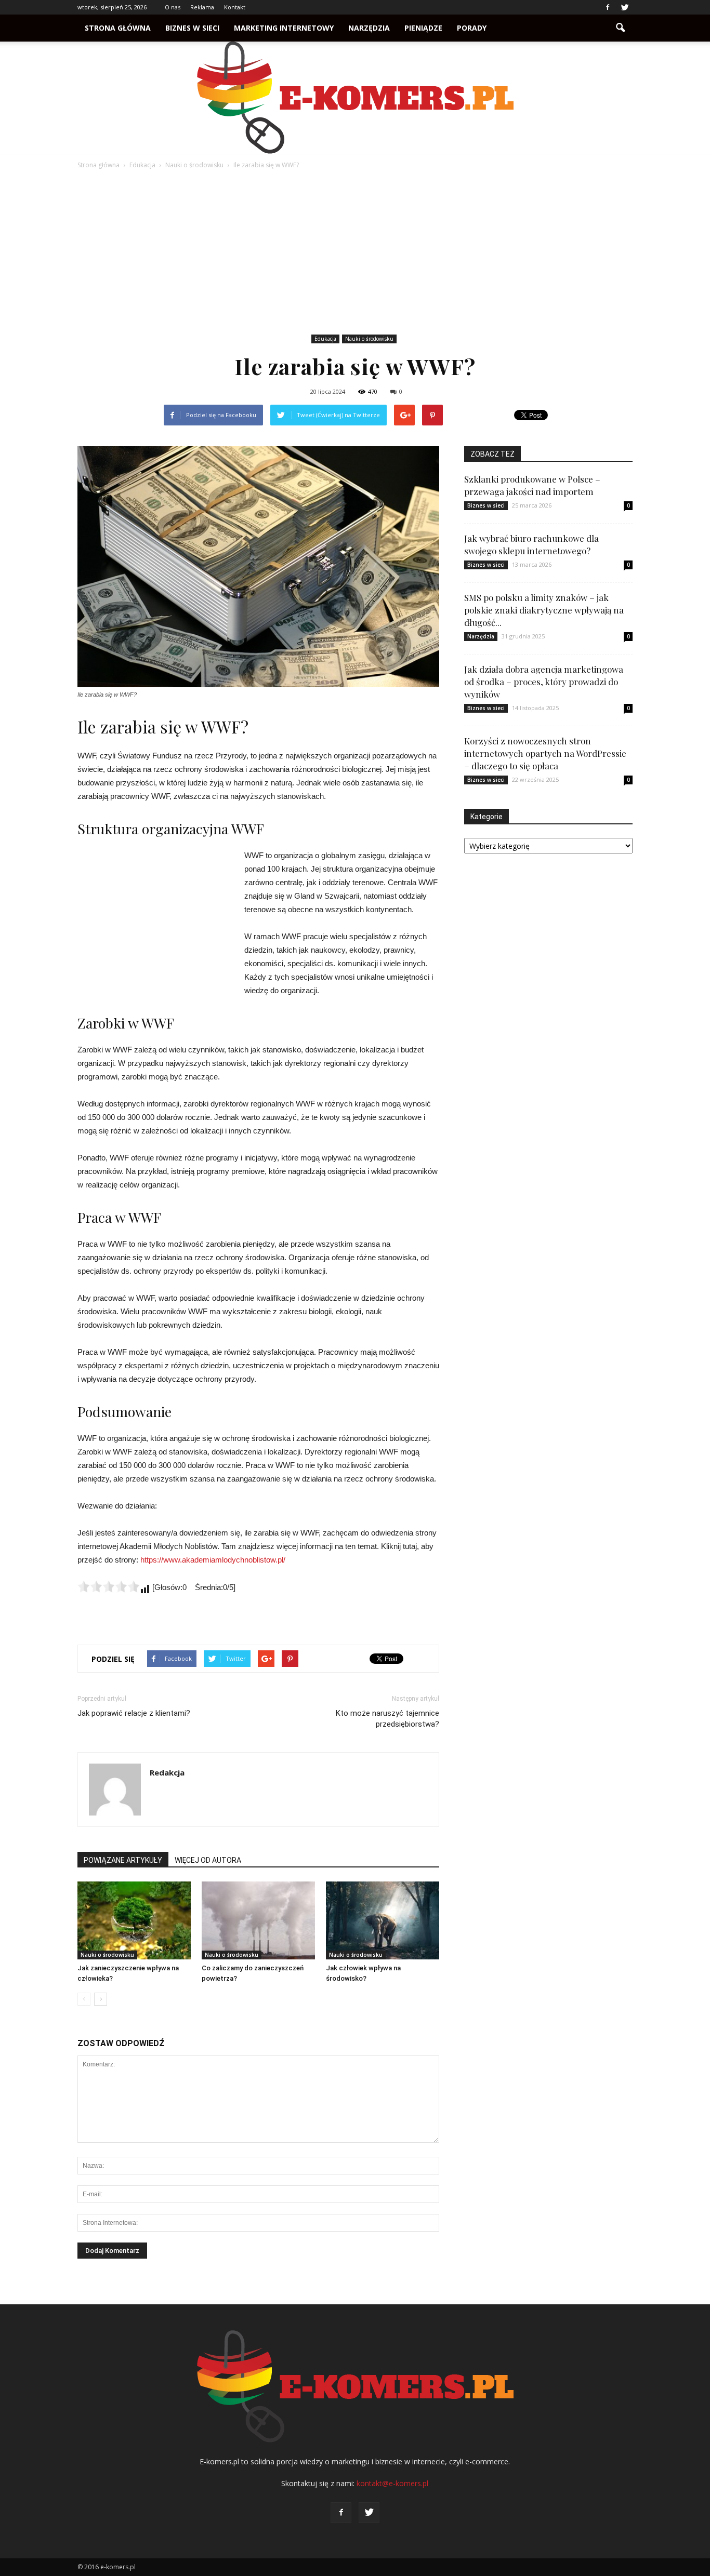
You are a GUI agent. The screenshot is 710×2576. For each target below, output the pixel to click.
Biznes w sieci (192, 28)
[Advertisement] (355, 253)
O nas (173, 7)
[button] (620, 28)
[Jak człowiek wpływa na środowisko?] (383, 1920)
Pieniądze (423, 28)
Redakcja (167, 1772)
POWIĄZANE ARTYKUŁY (123, 1860)
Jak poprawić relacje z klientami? (134, 1713)
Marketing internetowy (284, 28)
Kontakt (235, 7)
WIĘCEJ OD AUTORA (208, 1860)
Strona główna (118, 28)
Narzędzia (369, 28)
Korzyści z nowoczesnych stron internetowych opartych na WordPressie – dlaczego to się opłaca (545, 753)
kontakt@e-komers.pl (392, 2483)
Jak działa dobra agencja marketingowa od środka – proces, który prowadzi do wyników (544, 682)
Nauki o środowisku (369, 339)
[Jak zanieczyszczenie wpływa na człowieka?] (134, 1920)
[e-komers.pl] (355, 98)
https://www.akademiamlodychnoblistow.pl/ (213, 1560)
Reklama (202, 7)
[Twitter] (625, 7)
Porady (472, 28)
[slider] (109, 1586)
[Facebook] (608, 7)
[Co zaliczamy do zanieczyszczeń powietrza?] (258, 1920)
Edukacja (325, 339)
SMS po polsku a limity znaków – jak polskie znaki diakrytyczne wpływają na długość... (544, 610)
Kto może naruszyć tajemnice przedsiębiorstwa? (387, 1719)
